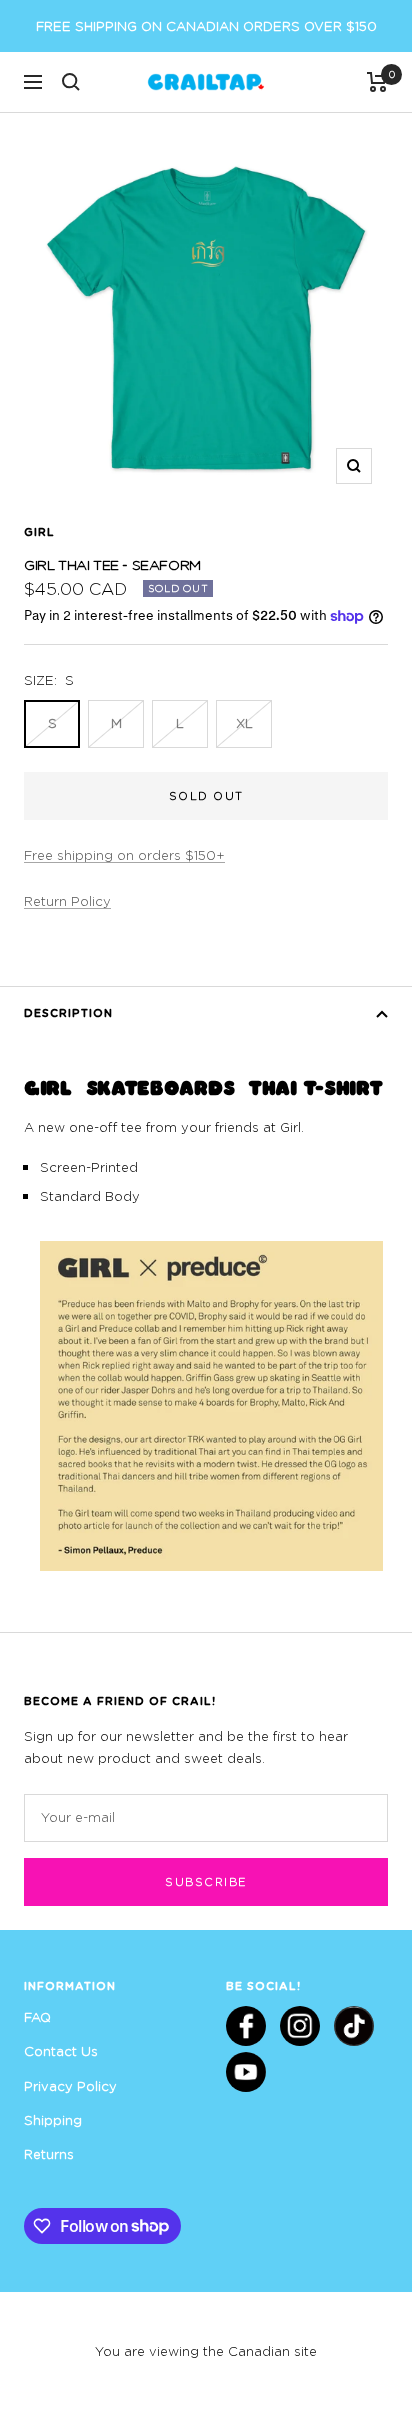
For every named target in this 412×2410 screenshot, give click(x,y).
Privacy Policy (70, 2086)
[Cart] (377, 82)
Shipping (53, 2120)
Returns (49, 2154)
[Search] (71, 82)
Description (68, 1012)
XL (244, 723)
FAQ (37, 2017)
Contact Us (61, 2051)
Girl (39, 531)
